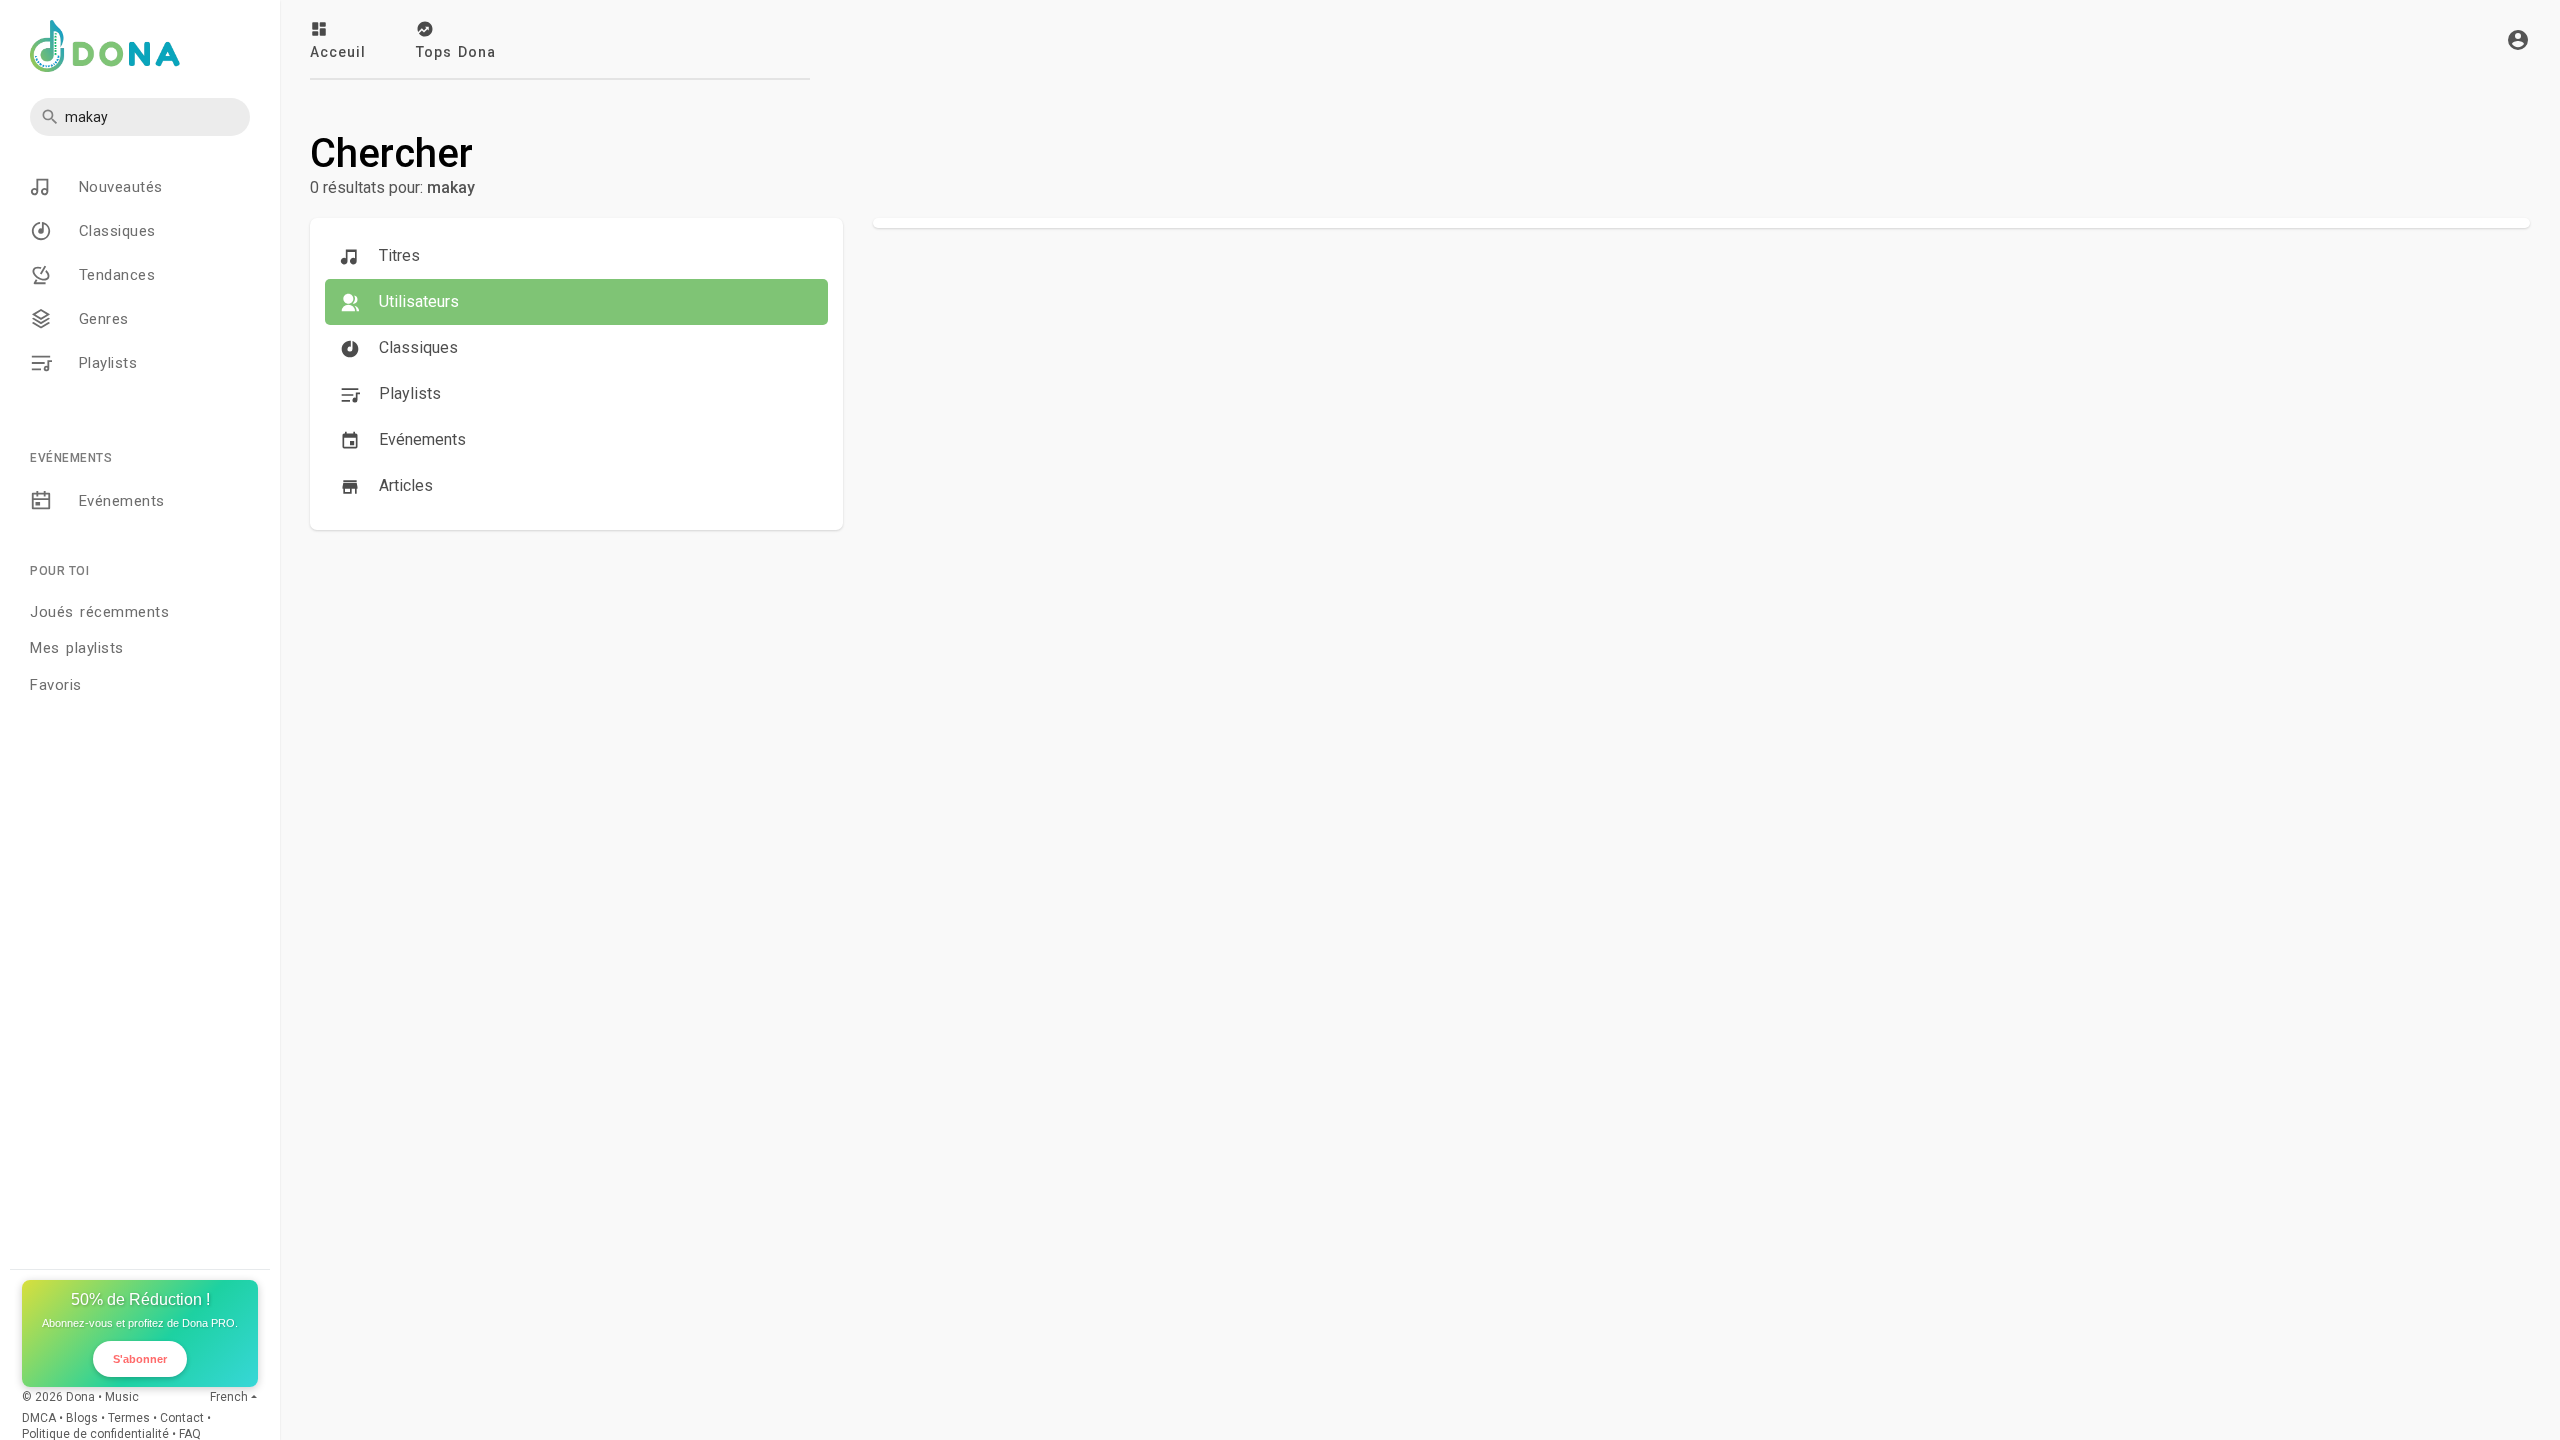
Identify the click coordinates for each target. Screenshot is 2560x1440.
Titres (397, 255)
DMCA (39, 1418)
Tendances (113, 275)
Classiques (114, 231)
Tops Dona (456, 52)
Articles (404, 485)
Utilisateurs (417, 301)
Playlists (104, 363)
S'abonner (140, 1359)
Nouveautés (117, 187)
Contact (182, 1418)
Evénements (118, 501)
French (229, 1397)
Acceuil (338, 52)
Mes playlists (77, 648)
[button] (140, 117)
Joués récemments (99, 612)
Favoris (56, 685)
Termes (129, 1418)
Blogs (82, 1418)
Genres (100, 319)
